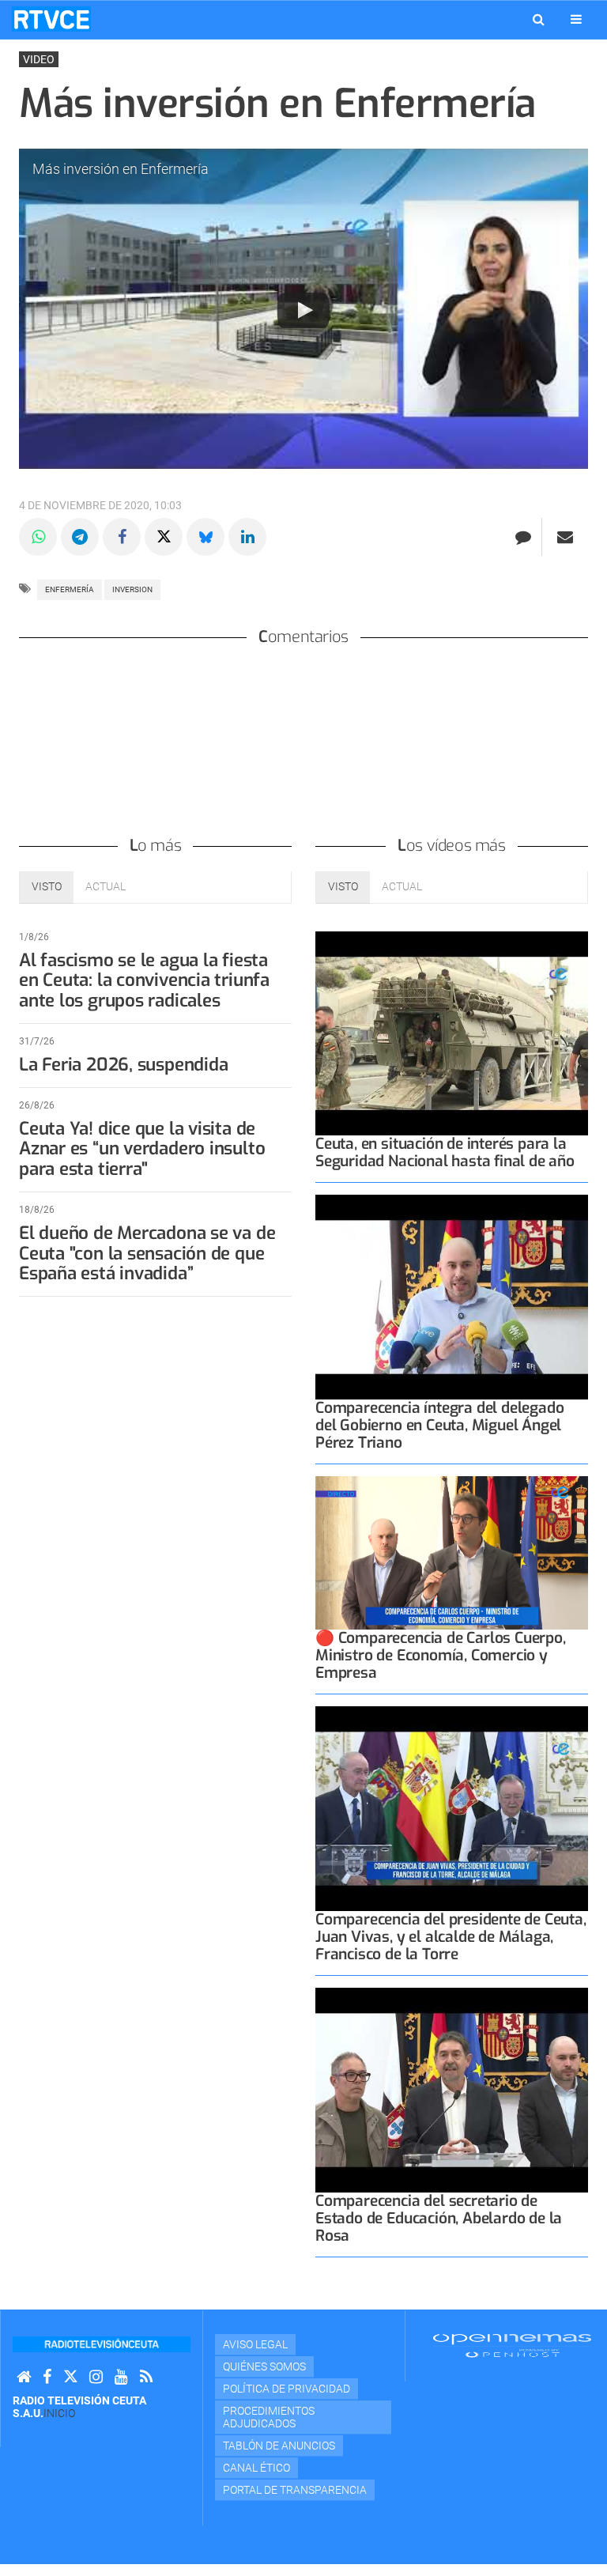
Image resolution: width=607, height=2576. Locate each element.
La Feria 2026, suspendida (123, 1065)
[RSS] (146, 2377)
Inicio (59, 2413)
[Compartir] (38, 537)
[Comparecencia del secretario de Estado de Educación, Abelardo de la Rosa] (452, 2090)
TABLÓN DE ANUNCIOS (279, 2446)
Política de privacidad (287, 2389)
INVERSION (132, 589)
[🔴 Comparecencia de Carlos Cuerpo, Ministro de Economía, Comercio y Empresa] (452, 1553)
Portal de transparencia (295, 2490)
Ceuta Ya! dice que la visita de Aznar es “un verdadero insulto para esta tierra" (142, 1149)
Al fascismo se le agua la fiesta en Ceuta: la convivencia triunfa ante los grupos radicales (144, 981)
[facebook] (47, 2377)
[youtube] (121, 2377)
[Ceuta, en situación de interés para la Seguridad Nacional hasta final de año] (452, 1034)
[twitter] (70, 2377)
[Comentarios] (523, 537)
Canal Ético (256, 2468)
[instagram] (96, 2377)
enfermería (70, 589)
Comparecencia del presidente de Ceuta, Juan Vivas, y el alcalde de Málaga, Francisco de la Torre (451, 1937)
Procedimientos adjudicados (269, 2417)
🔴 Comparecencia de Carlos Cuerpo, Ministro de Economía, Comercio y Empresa (441, 1655)
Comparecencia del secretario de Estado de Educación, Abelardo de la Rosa (439, 2218)
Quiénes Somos (264, 2366)
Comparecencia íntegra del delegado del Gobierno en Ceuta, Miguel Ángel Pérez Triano (439, 1425)
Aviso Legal (255, 2344)
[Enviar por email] (565, 537)
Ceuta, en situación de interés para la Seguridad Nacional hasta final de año (445, 1152)
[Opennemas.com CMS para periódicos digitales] (512, 2345)
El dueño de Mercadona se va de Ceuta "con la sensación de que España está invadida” (147, 1254)
